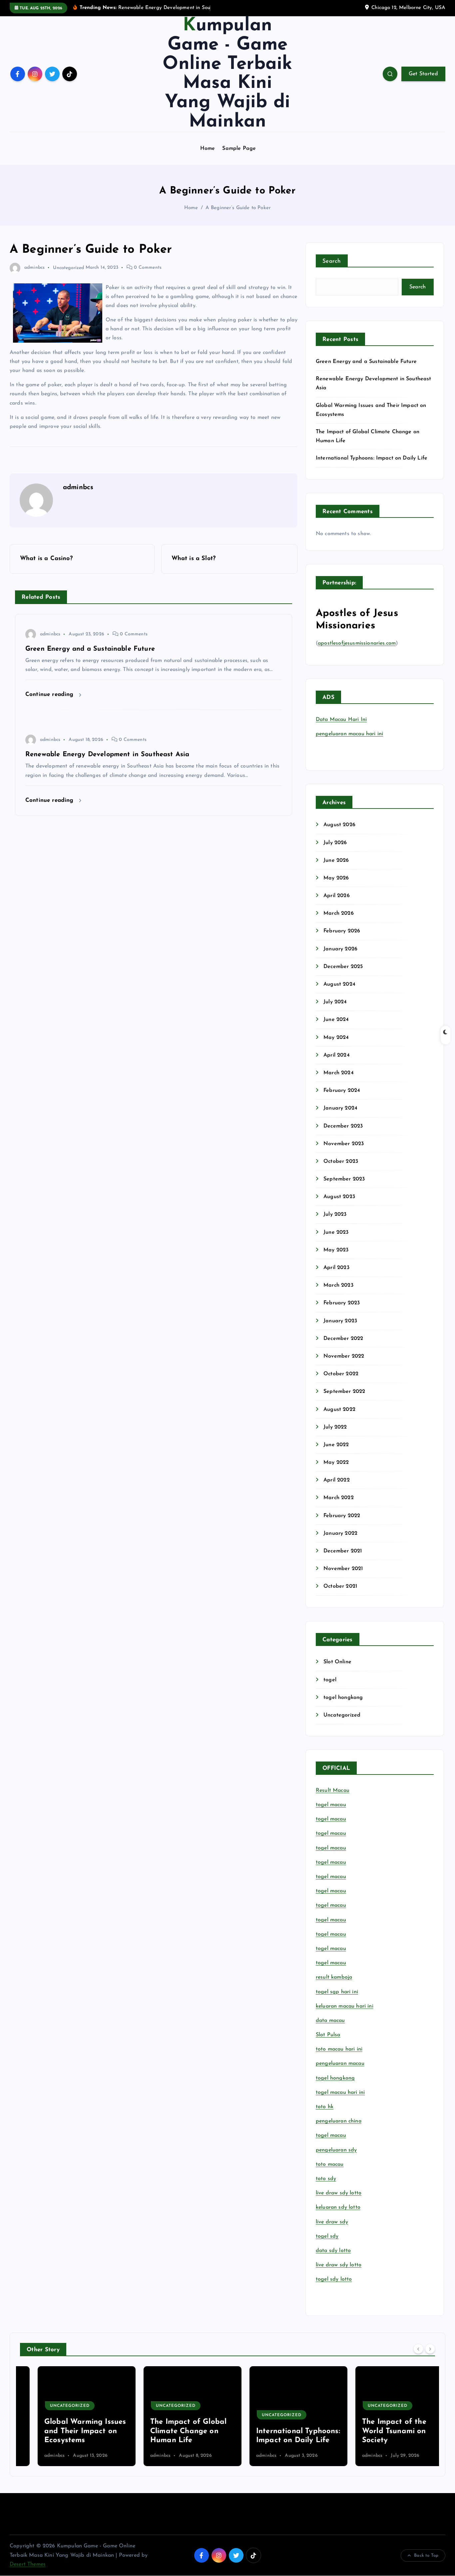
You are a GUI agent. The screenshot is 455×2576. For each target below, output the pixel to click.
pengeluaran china (339, 2121)
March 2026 (339, 913)
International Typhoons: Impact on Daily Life (372, 458)
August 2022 (339, 1410)
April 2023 (336, 1268)
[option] (69, 2416)
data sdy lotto (333, 2251)
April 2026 (337, 896)
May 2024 (336, 1038)
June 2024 (336, 1020)
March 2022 (339, 1498)
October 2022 (341, 1374)
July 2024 (335, 1002)
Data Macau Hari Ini (341, 720)
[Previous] (418, 2349)
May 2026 (336, 878)
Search (332, 261)
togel (330, 1680)
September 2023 (344, 1179)
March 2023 (338, 1285)
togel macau (331, 2135)
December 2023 (343, 1126)
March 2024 (339, 1073)
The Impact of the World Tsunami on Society (377, 2431)
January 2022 (340, 1533)
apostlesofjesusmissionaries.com (357, 643)
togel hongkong (343, 1698)
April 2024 (337, 1055)
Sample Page (239, 149)
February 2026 (342, 931)
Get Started (423, 74)
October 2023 (341, 1161)
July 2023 (335, 1214)
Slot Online (337, 1662)
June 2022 (336, 1445)
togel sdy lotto (334, 2279)
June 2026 (336, 860)
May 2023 (336, 1250)
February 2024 (342, 1091)
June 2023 (336, 1232)
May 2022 (336, 1462)
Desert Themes (28, 2564)
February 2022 (342, 1516)
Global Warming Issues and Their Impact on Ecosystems (67, 2431)
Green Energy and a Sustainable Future (366, 362)
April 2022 (337, 1480)
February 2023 (342, 1303)
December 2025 (343, 967)
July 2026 (335, 843)
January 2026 (340, 949)
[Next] (430, 2349)
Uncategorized (68, 268)
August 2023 (339, 1197)
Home (208, 149)
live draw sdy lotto (339, 2265)
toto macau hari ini (339, 2049)
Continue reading (50, 694)
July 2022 (335, 1427)
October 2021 (340, 1586)
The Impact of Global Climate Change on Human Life (171, 2431)
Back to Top (426, 2556)
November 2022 (344, 1356)
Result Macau (333, 1790)
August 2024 (339, 984)
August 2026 (339, 825)
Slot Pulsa (328, 2035)
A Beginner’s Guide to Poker (238, 208)
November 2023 (344, 1144)
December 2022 (343, 1339)
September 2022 (344, 1392)
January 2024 (340, 1108)
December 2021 (343, 1551)
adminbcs (34, 268)
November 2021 (343, 1569)
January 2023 (340, 1321)
